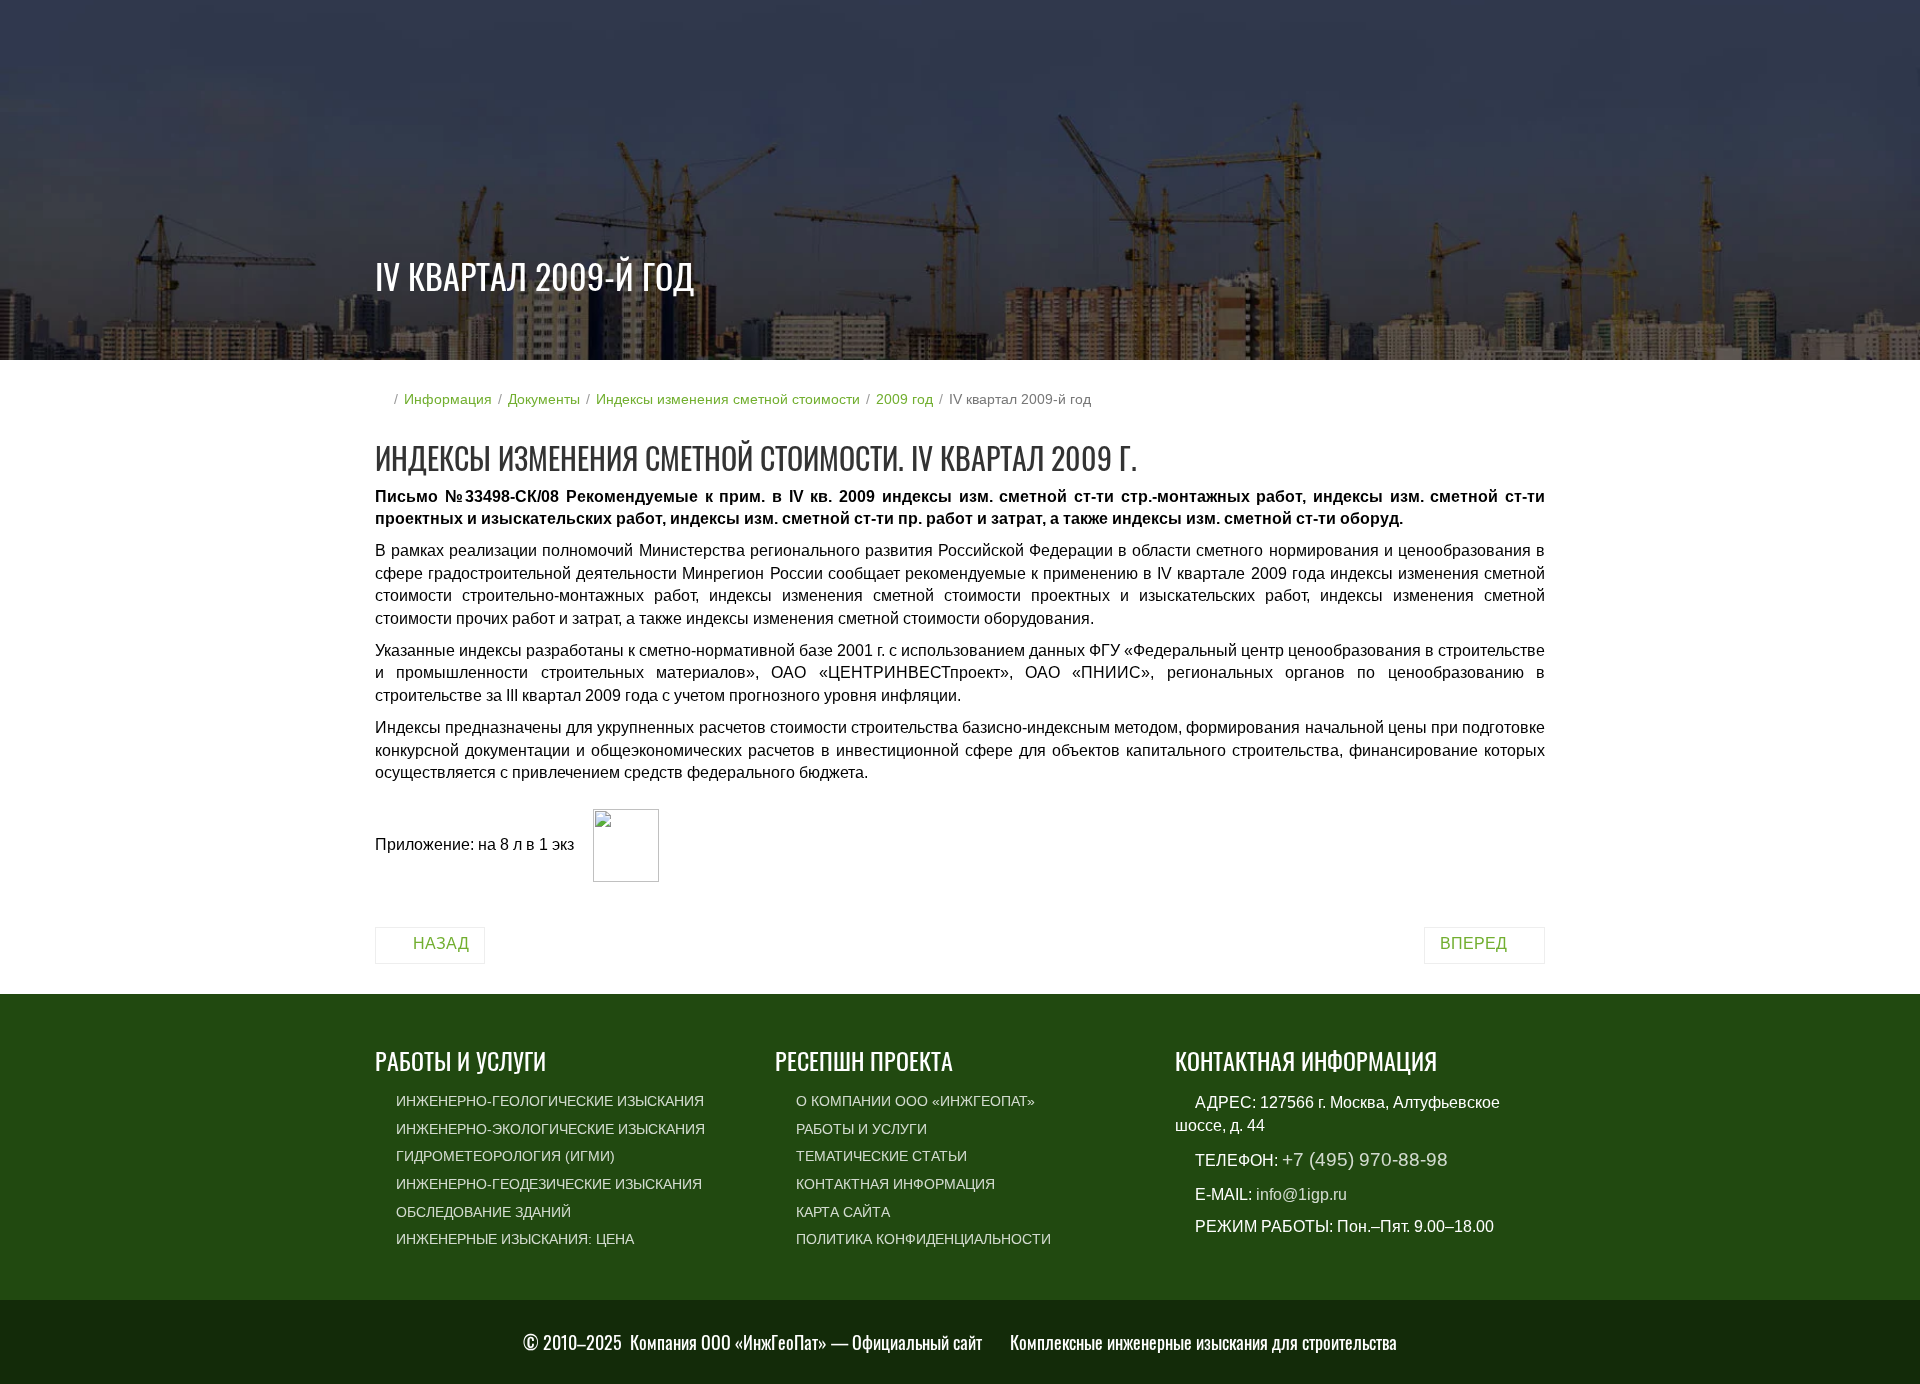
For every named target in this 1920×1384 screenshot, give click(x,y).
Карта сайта (843, 1212)
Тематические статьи (881, 1156)
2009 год (904, 399)
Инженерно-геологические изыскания (550, 1101)
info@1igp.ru (1301, 1194)
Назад (441, 943)
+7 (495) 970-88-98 (1365, 1159)
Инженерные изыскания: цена (515, 1239)
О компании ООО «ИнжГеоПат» (915, 1101)
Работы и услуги (861, 1129)
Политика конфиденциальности (923, 1239)
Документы (544, 399)
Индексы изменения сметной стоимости (728, 399)
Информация (448, 399)
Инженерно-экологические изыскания (550, 1129)
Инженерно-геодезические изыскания (549, 1184)
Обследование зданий (483, 1212)
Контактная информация (895, 1184)
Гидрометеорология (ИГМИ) (505, 1156)
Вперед (1473, 943)
